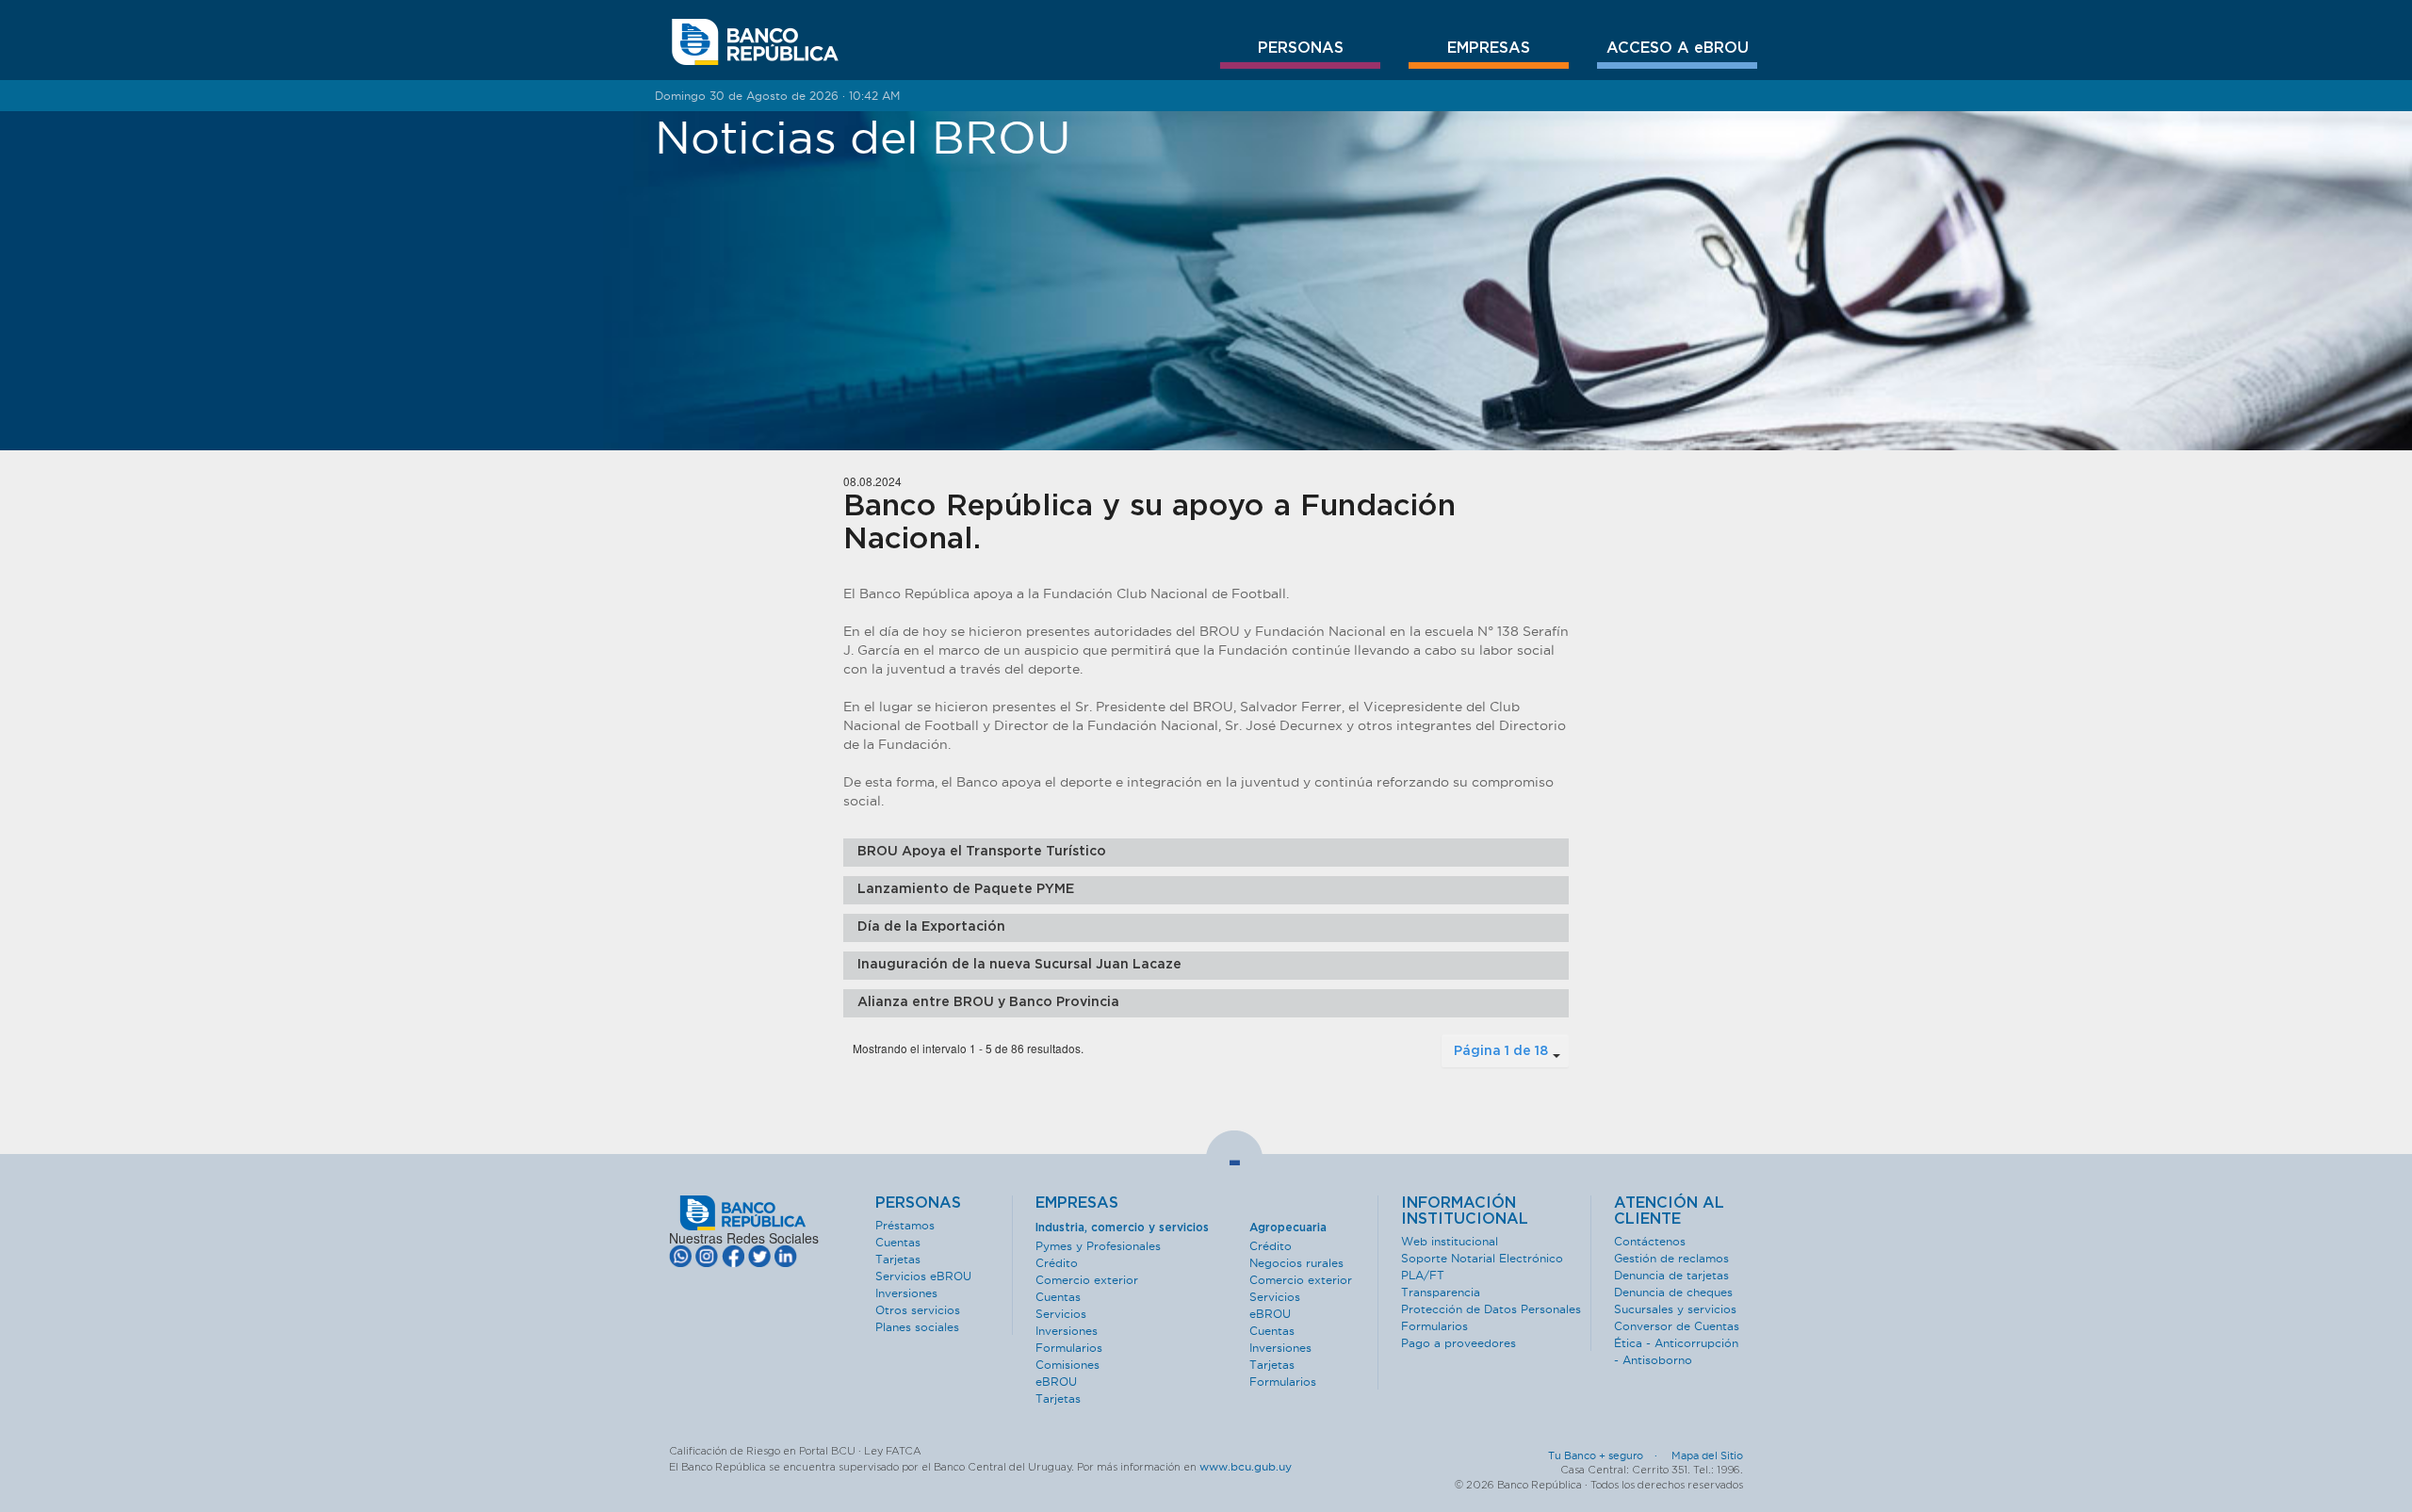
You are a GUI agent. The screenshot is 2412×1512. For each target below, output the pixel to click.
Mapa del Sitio (1707, 1455)
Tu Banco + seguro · (1608, 1455)
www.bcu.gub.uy (1246, 1466)
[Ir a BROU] (755, 42)
